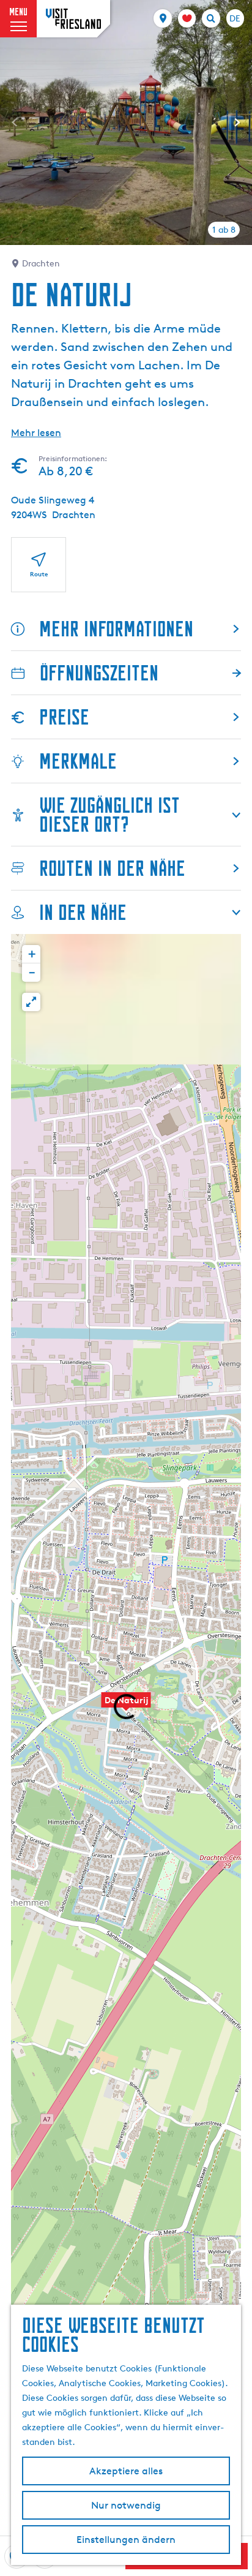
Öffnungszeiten (99, 673)
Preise (64, 717)
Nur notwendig (126, 2505)
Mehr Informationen (116, 629)
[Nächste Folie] (237, 122)
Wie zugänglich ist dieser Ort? (109, 815)
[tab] (224, 230)
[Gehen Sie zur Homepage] (73, 19)
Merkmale (78, 761)
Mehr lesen (36, 433)
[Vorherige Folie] (15, 122)
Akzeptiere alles (126, 2471)
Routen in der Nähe (112, 868)
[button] (126, 1706)
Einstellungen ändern (126, 2540)
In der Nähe (83, 912)
